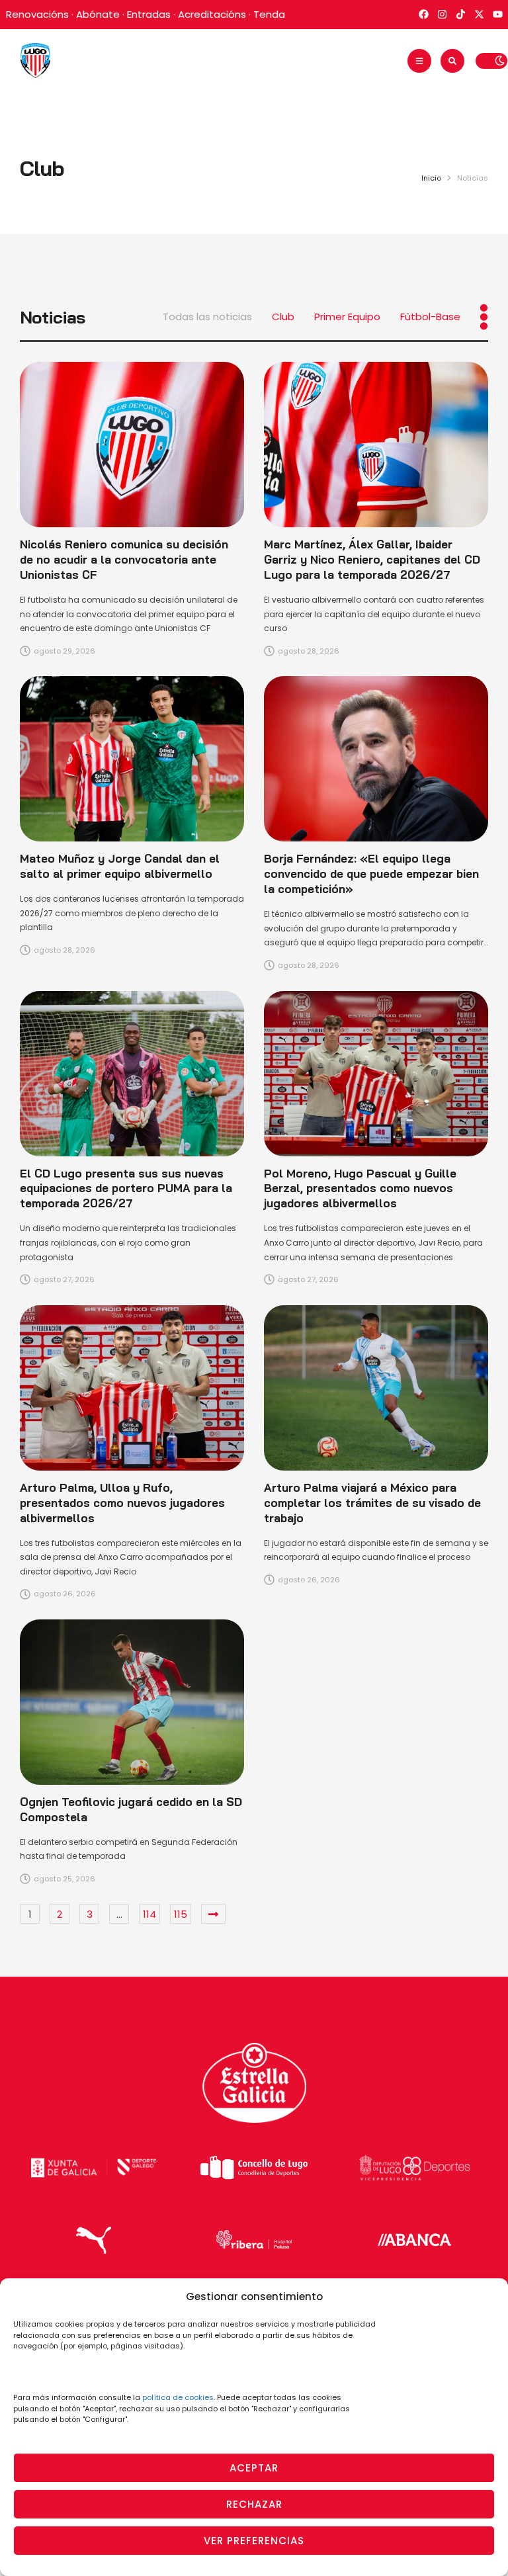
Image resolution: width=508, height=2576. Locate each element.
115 (181, 1914)
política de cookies (178, 2397)
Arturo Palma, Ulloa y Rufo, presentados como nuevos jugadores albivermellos (122, 1503)
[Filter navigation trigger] (484, 317)
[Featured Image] (132, 445)
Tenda (269, 14)
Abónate (98, 14)
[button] (419, 61)
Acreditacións (212, 14)
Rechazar (254, 2504)
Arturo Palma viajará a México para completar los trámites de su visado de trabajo (372, 1503)
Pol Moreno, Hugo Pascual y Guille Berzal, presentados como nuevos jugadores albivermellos (360, 1188)
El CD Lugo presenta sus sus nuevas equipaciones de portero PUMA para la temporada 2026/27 (126, 1188)
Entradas (149, 14)
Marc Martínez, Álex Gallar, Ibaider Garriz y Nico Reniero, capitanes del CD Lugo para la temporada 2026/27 (372, 559)
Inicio (431, 178)
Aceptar (254, 2468)
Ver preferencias (254, 2541)
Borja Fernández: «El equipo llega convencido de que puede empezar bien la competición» (371, 874)
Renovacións (37, 14)
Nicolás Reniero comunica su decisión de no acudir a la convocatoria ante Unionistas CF (124, 559)
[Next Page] (213, 1914)
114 (149, 1914)
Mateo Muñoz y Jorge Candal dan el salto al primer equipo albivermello (120, 866)
